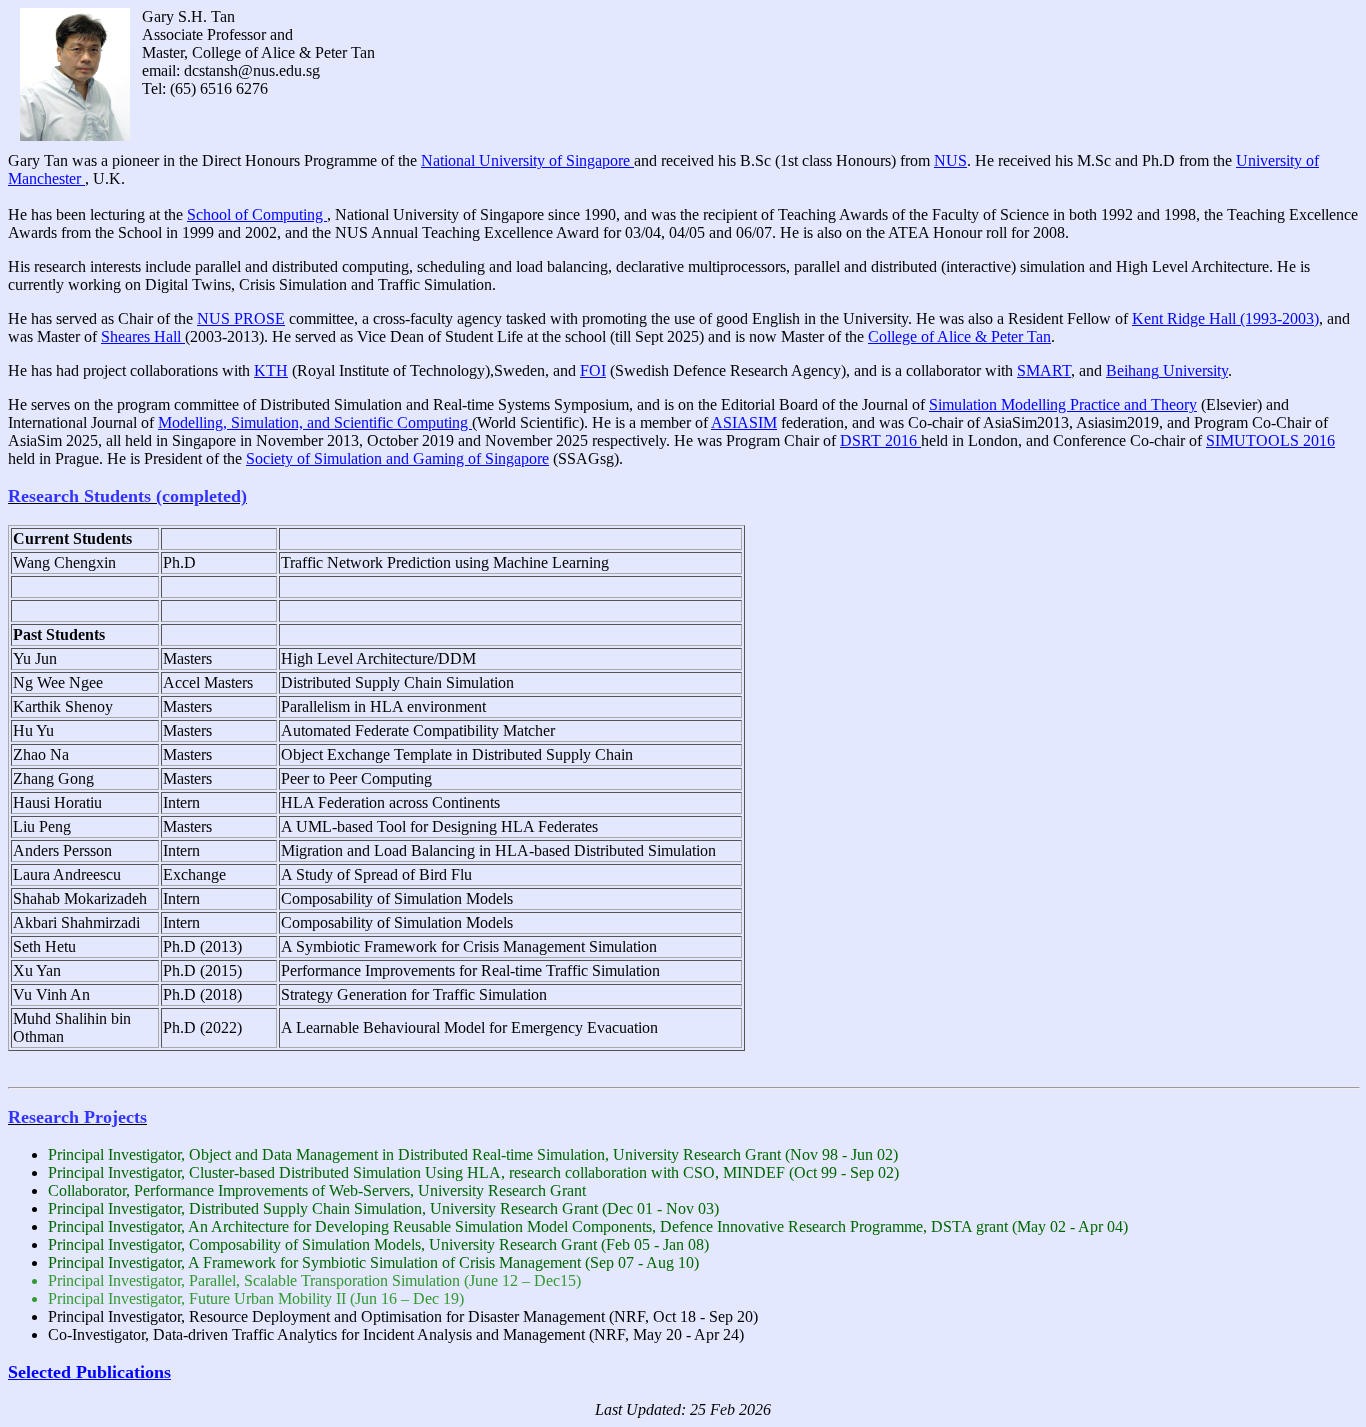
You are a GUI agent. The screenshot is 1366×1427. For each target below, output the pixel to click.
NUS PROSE (241, 318)
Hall (143, 336)
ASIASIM (744, 422)
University (1167, 370)
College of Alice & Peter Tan (959, 336)
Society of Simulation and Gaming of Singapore (397, 458)
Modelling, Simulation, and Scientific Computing (315, 422)
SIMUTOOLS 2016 (1270, 440)
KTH (271, 370)
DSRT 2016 (880, 440)
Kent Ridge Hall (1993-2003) (1225, 318)
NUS (950, 160)
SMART (1044, 370)
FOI (593, 370)
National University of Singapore (527, 160)
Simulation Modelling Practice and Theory (1063, 404)
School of (257, 214)
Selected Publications (89, 1372)
